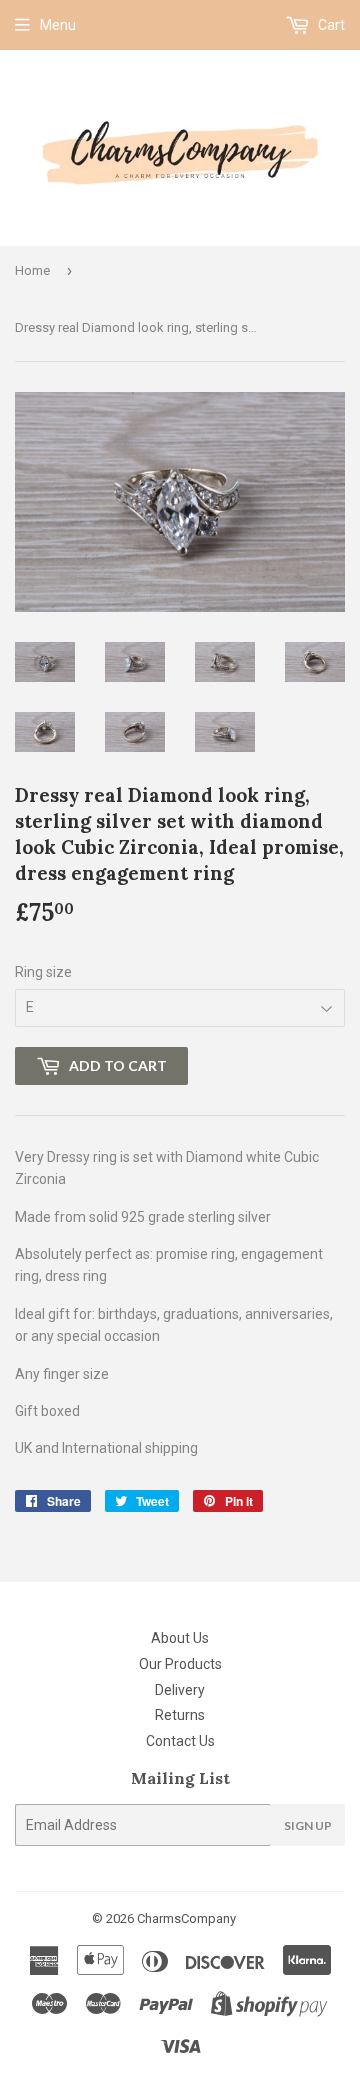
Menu (58, 25)
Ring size (43, 972)
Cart (330, 25)
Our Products (180, 1664)
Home (32, 270)
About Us (180, 1638)
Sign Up (308, 1825)
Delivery (180, 1690)
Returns (180, 1715)
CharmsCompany (186, 1918)
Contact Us (180, 1741)
